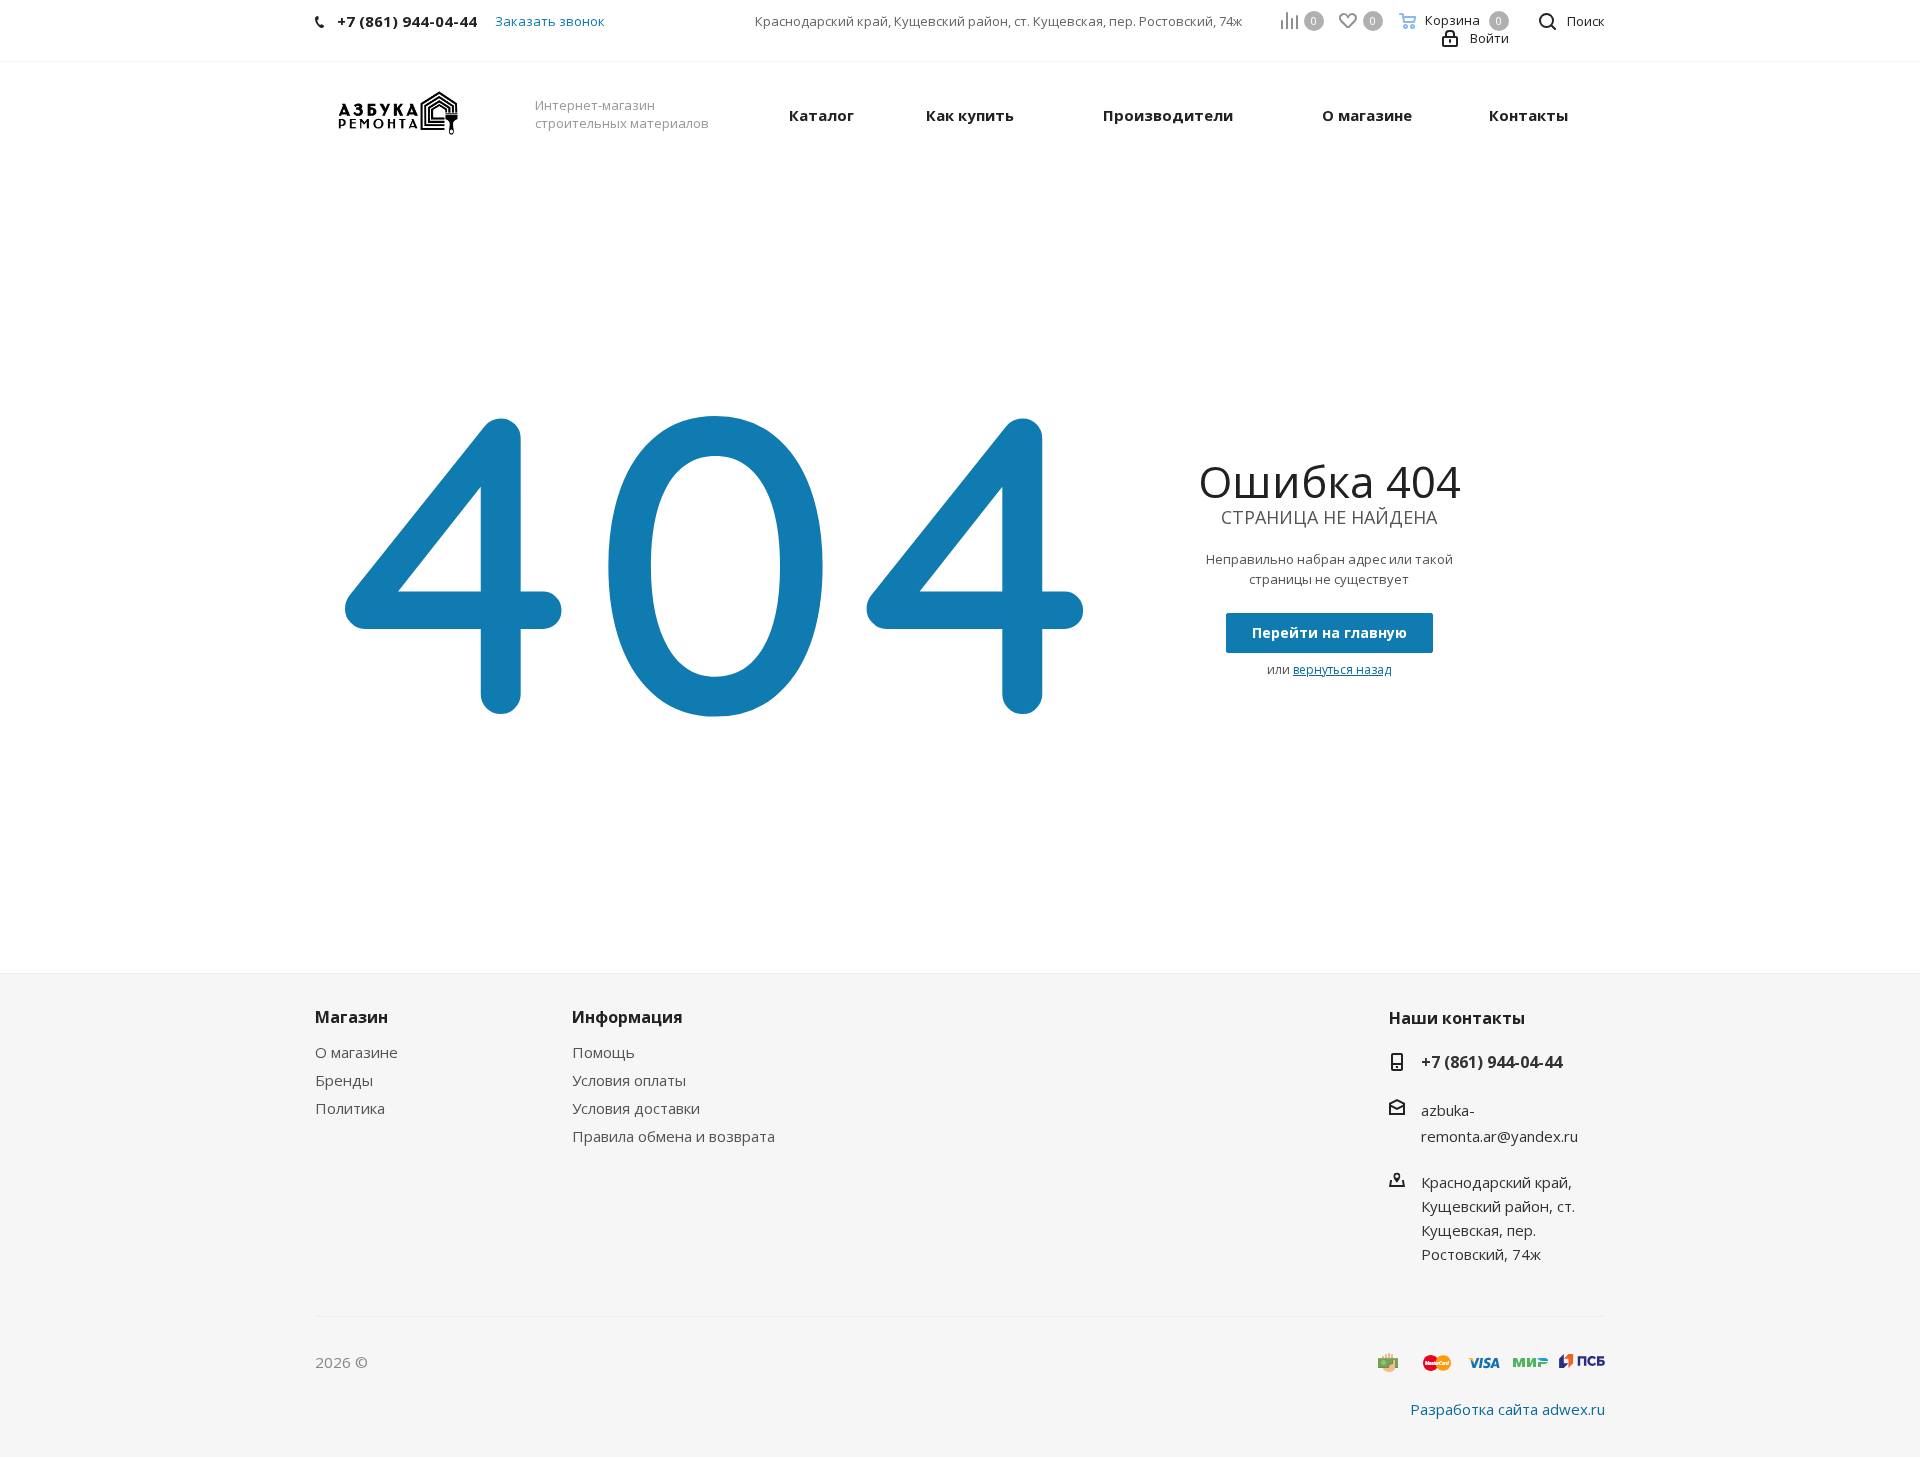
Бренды (344, 1080)
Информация (627, 1017)
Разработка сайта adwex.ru (1507, 1409)
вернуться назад (1342, 669)
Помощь (603, 1052)
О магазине (356, 1052)
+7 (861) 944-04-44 (1491, 1062)
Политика (350, 1108)
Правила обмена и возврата (673, 1136)
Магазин (351, 1017)
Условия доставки (636, 1108)
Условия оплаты (629, 1080)
